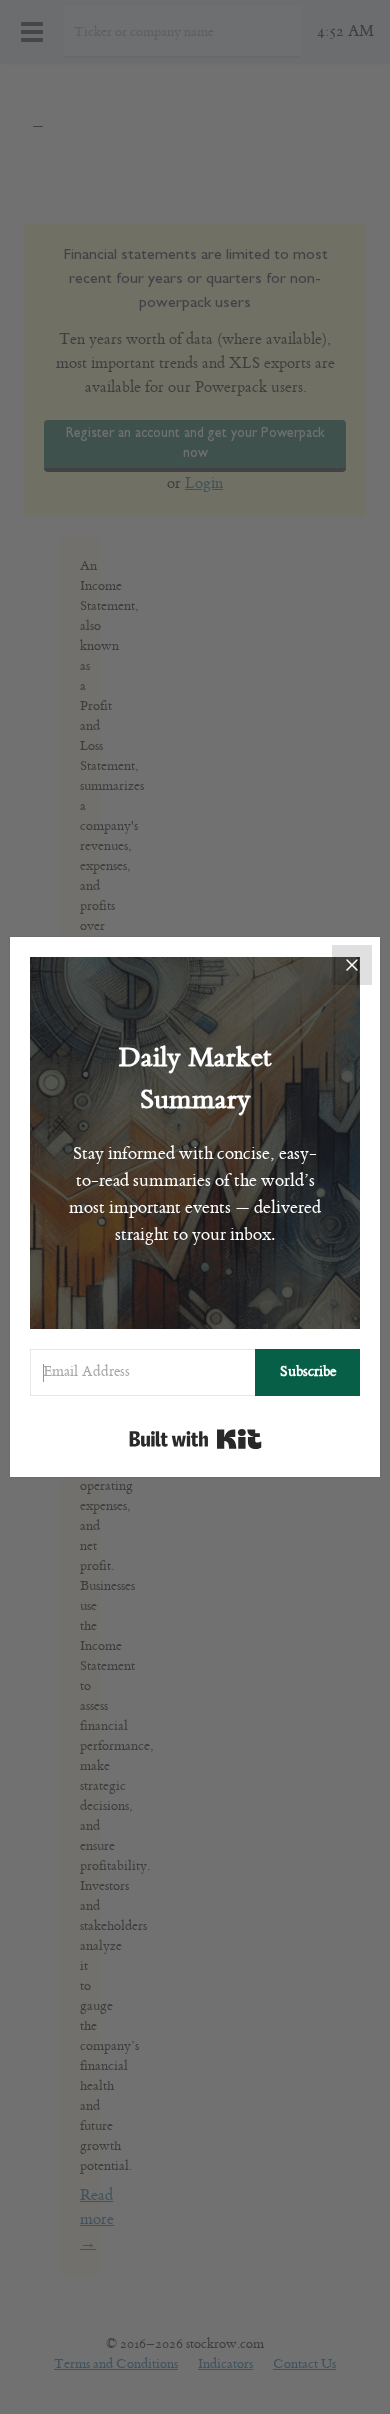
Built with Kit (195, 1439)
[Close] (352, 965)
